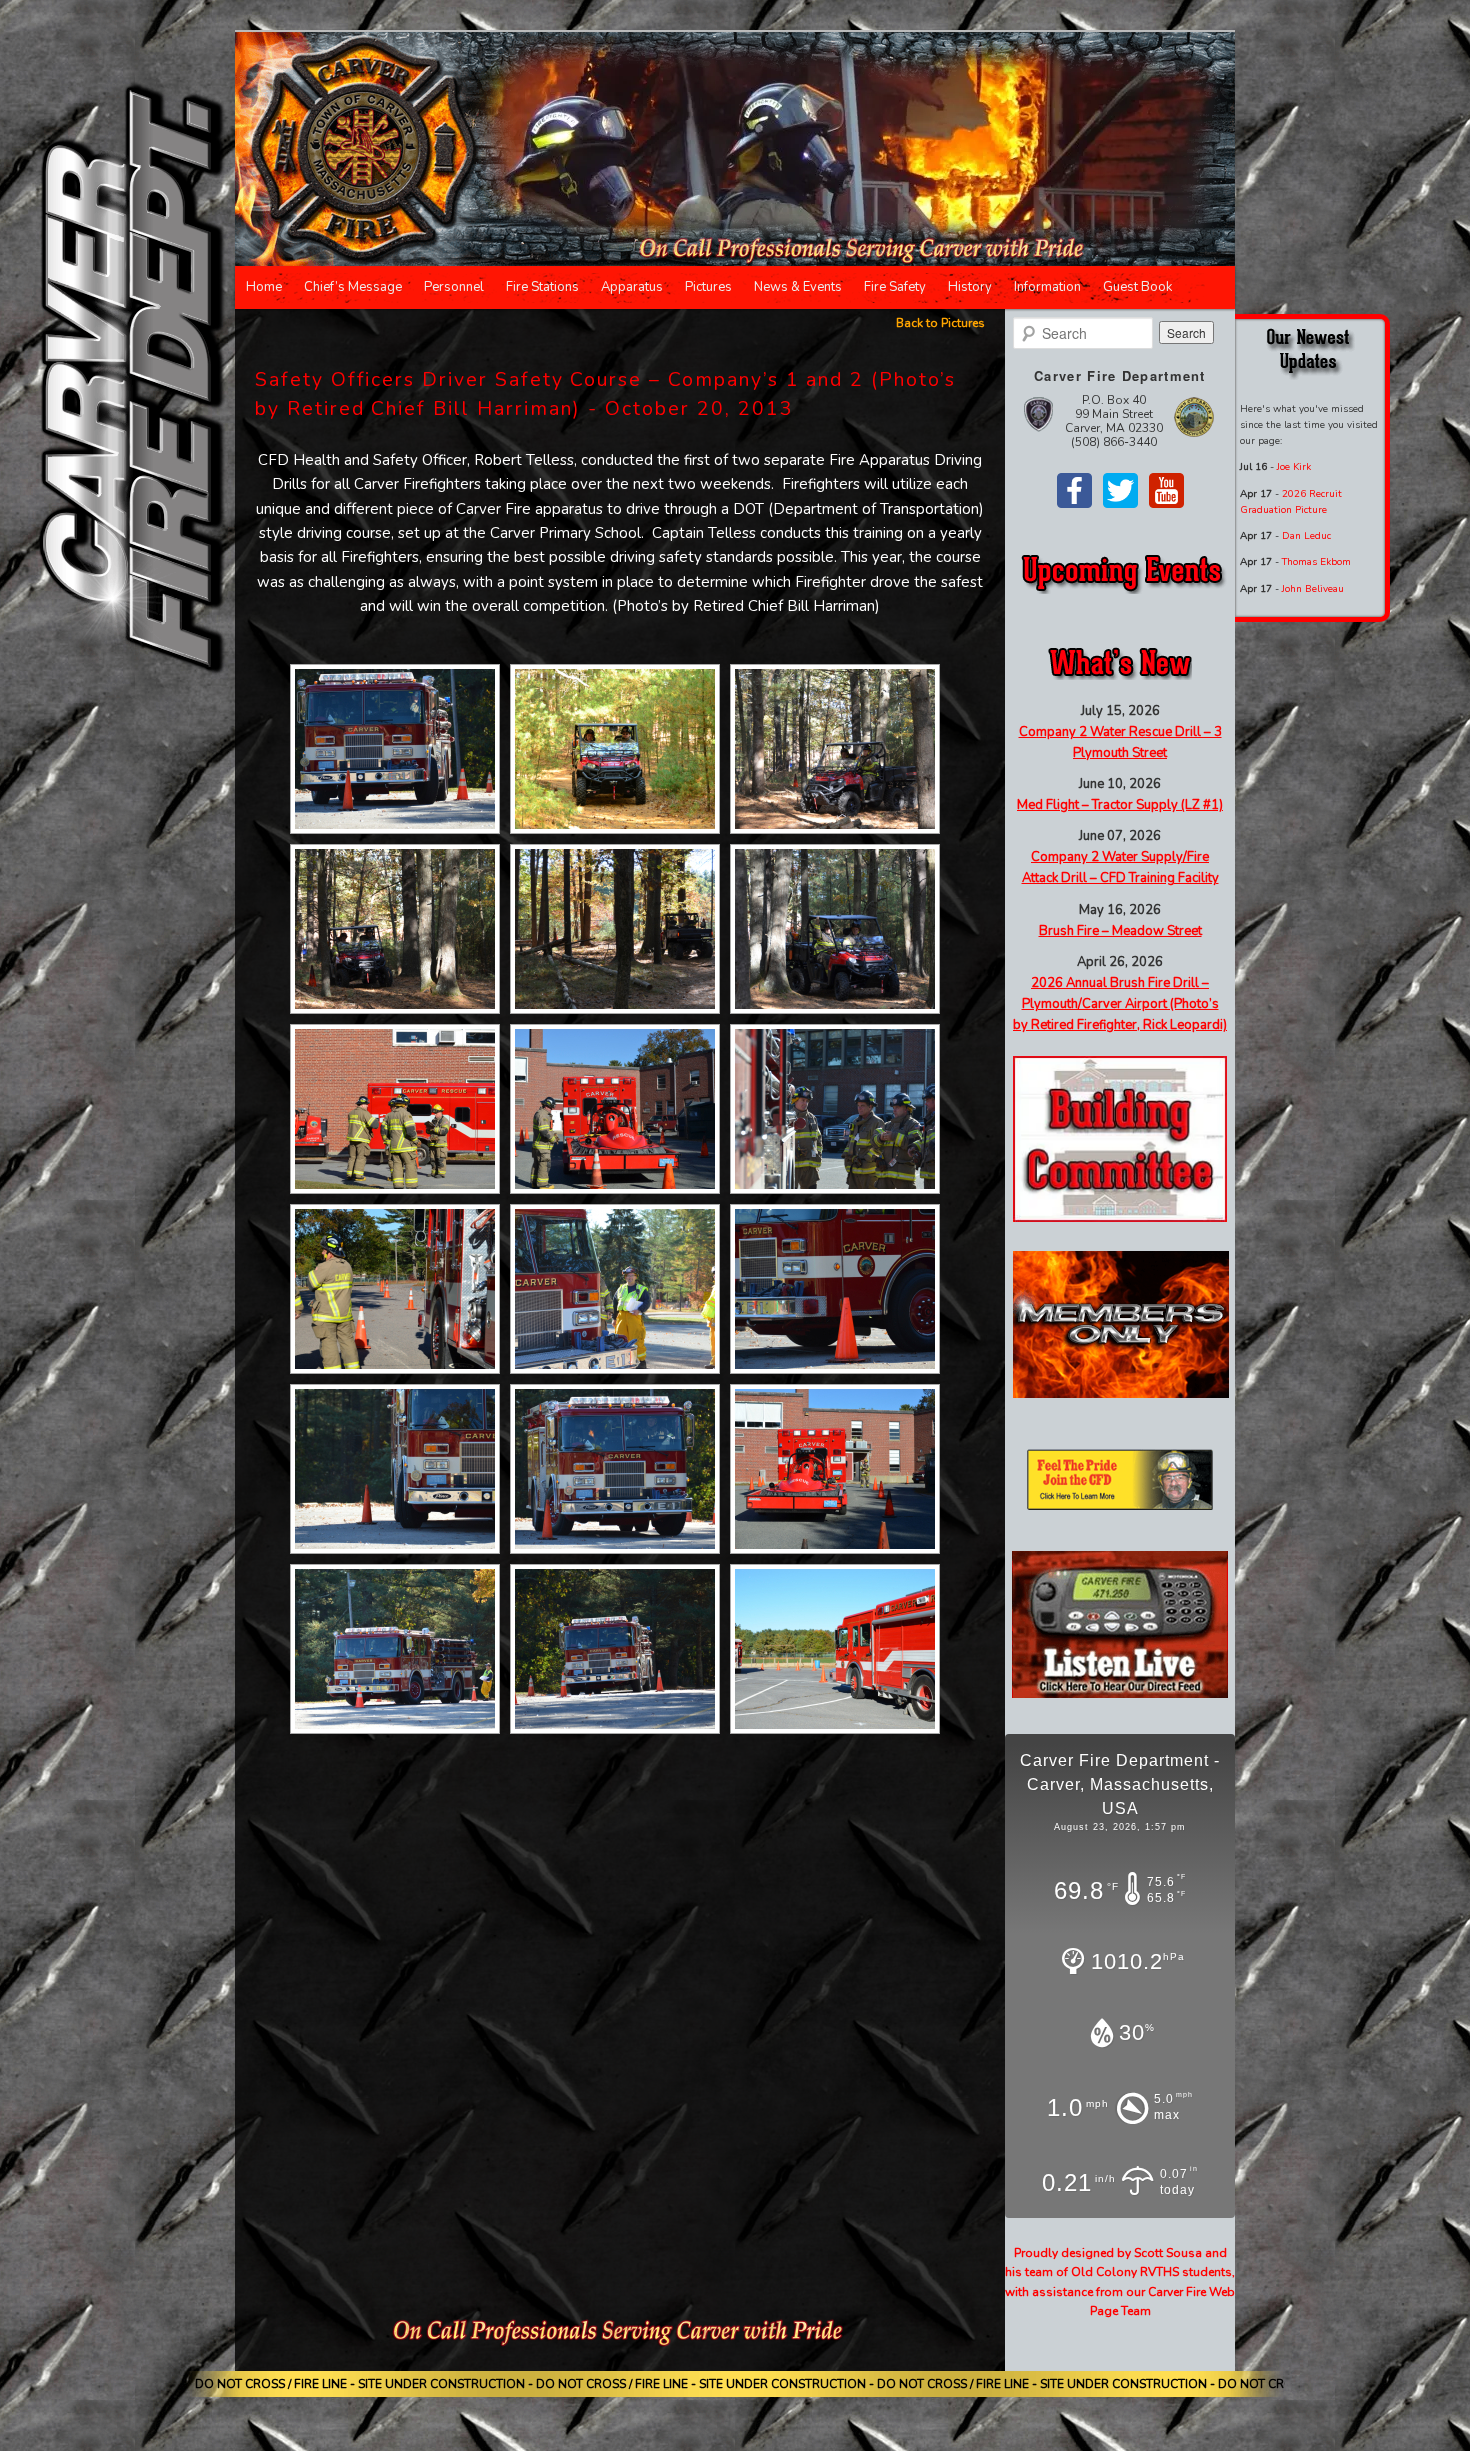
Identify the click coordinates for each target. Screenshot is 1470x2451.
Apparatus (632, 287)
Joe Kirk (1294, 467)
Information (1047, 287)
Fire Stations (542, 287)
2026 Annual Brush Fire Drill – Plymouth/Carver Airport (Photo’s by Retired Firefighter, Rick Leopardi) (1120, 1004)
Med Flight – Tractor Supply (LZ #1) (1120, 805)
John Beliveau (1313, 589)
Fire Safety (895, 287)
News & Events (798, 287)
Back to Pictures (940, 323)
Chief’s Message (353, 287)
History (970, 287)
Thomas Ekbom (1316, 562)
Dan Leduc (1306, 536)
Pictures (708, 287)
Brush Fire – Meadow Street (1120, 931)
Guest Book (1137, 287)
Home (264, 287)
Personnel (454, 287)
